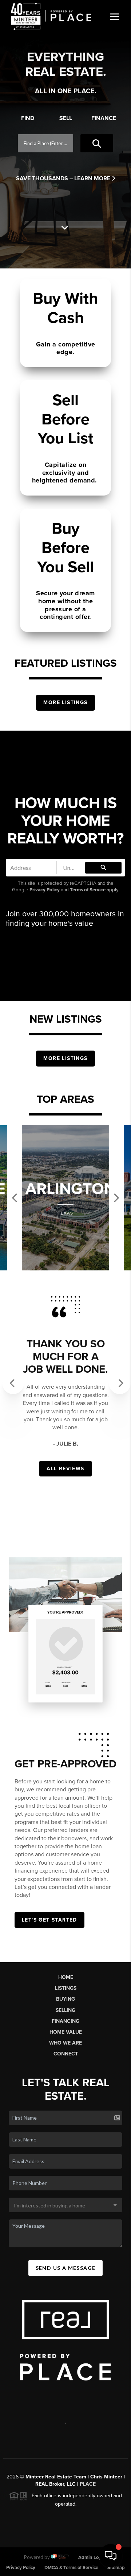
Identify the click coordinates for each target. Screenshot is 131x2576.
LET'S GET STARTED (49, 1920)
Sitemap (116, 2568)
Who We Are (65, 2043)
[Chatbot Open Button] (111, 2556)
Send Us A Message (66, 2268)
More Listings (65, 702)
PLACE (88, 2484)
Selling (65, 2010)
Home (66, 1977)
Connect (66, 2054)
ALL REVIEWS (65, 1469)
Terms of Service (88, 890)
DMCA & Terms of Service (71, 2568)
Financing (65, 2021)
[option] (65, 1198)
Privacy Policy (45, 890)
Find (28, 118)
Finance (104, 118)
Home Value (66, 2032)
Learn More (93, 178)
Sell (66, 118)
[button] (9, 1378)
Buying (65, 1999)
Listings (66, 1988)
